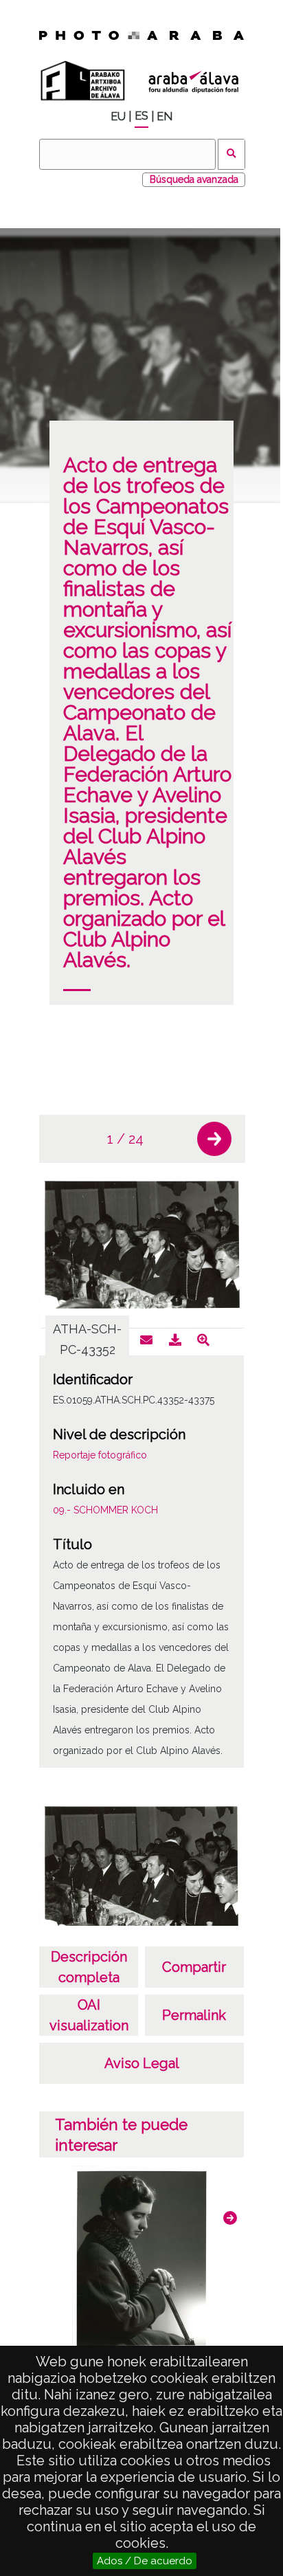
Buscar (232, 154)
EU (118, 116)
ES (141, 116)
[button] (214, 1139)
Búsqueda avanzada (194, 179)
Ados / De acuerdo (145, 2561)
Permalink (194, 2015)
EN (165, 116)
